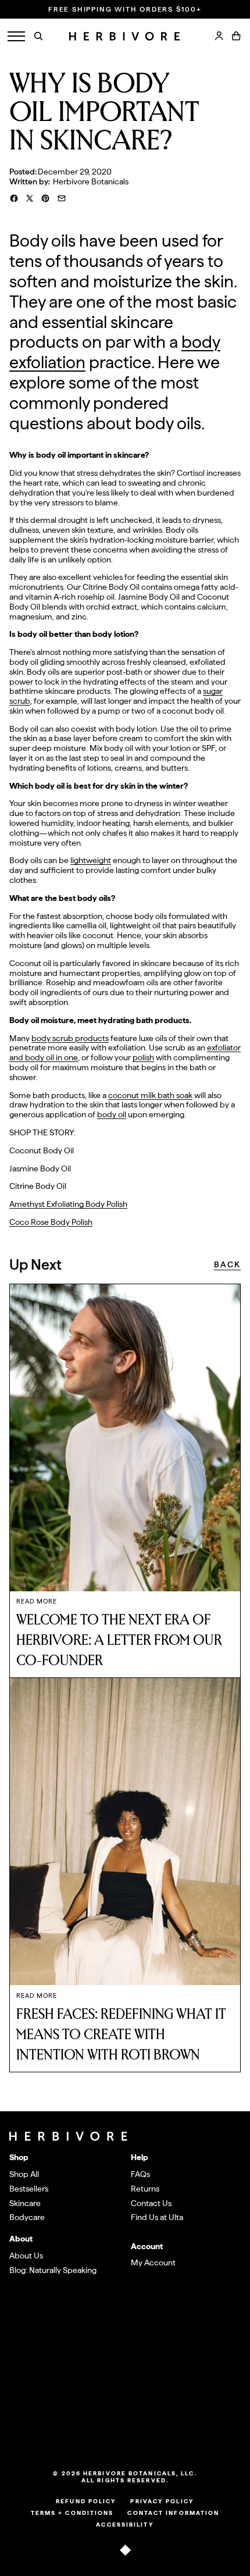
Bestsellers (29, 2189)
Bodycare (27, 2217)
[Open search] (38, 36)
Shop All (24, 2174)
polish (143, 1057)
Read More (37, 1601)
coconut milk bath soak (150, 1095)
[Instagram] (117, 2433)
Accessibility (125, 2524)
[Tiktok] (101, 2433)
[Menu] (16, 36)
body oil (112, 1114)
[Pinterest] (149, 2433)
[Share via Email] (62, 198)
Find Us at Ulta (157, 2217)
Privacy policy (162, 2501)
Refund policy (86, 2501)
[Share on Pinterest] (45, 198)
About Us (26, 2256)
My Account (153, 2263)
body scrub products (70, 1038)
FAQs (140, 2174)
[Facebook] (133, 2433)
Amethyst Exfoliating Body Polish (68, 1204)
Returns (145, 2189)
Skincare (25, 2203)
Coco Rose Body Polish (51, 1222)
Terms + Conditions (72, 2513)
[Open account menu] (219, 36)
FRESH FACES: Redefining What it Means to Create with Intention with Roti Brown (121, 2035)
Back (227, 1264)
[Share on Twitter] (30, 198)
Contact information (173, 2513)
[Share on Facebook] (14, 198)
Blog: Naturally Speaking (53, 2270)
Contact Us (151, 2203)
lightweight (91, 860)
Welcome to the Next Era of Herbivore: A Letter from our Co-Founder (119, 1640)
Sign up (214, 2386)
